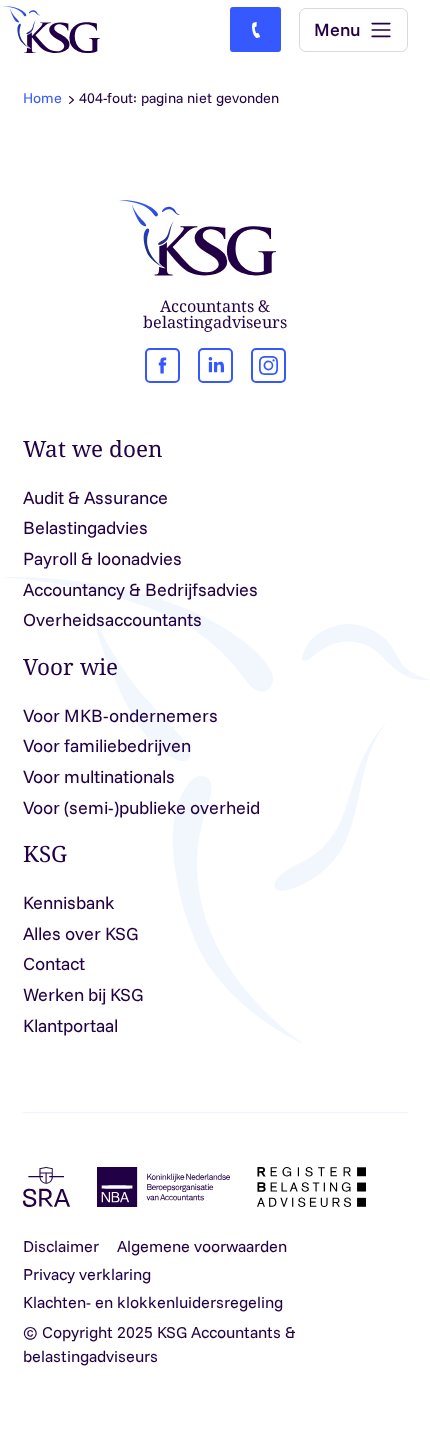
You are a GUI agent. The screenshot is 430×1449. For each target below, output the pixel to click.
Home (42, 98)
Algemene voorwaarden (202, 1246)
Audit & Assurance (95, 497)
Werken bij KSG (83, 994)
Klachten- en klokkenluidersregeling (153, 1302)
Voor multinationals (99, 776)
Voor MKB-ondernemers (120, 715)
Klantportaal (70, 1025)
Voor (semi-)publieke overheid (141, 807)
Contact (54, 963)
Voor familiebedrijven (107, 745)
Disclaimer (61, 1246)
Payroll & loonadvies (102, 558)
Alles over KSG (81, 933)
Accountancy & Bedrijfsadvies (140, 589)
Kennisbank (68, 902)
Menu (337, 29)
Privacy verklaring (87, 1274)
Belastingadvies (85, 527)
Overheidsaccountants (112, 619)
